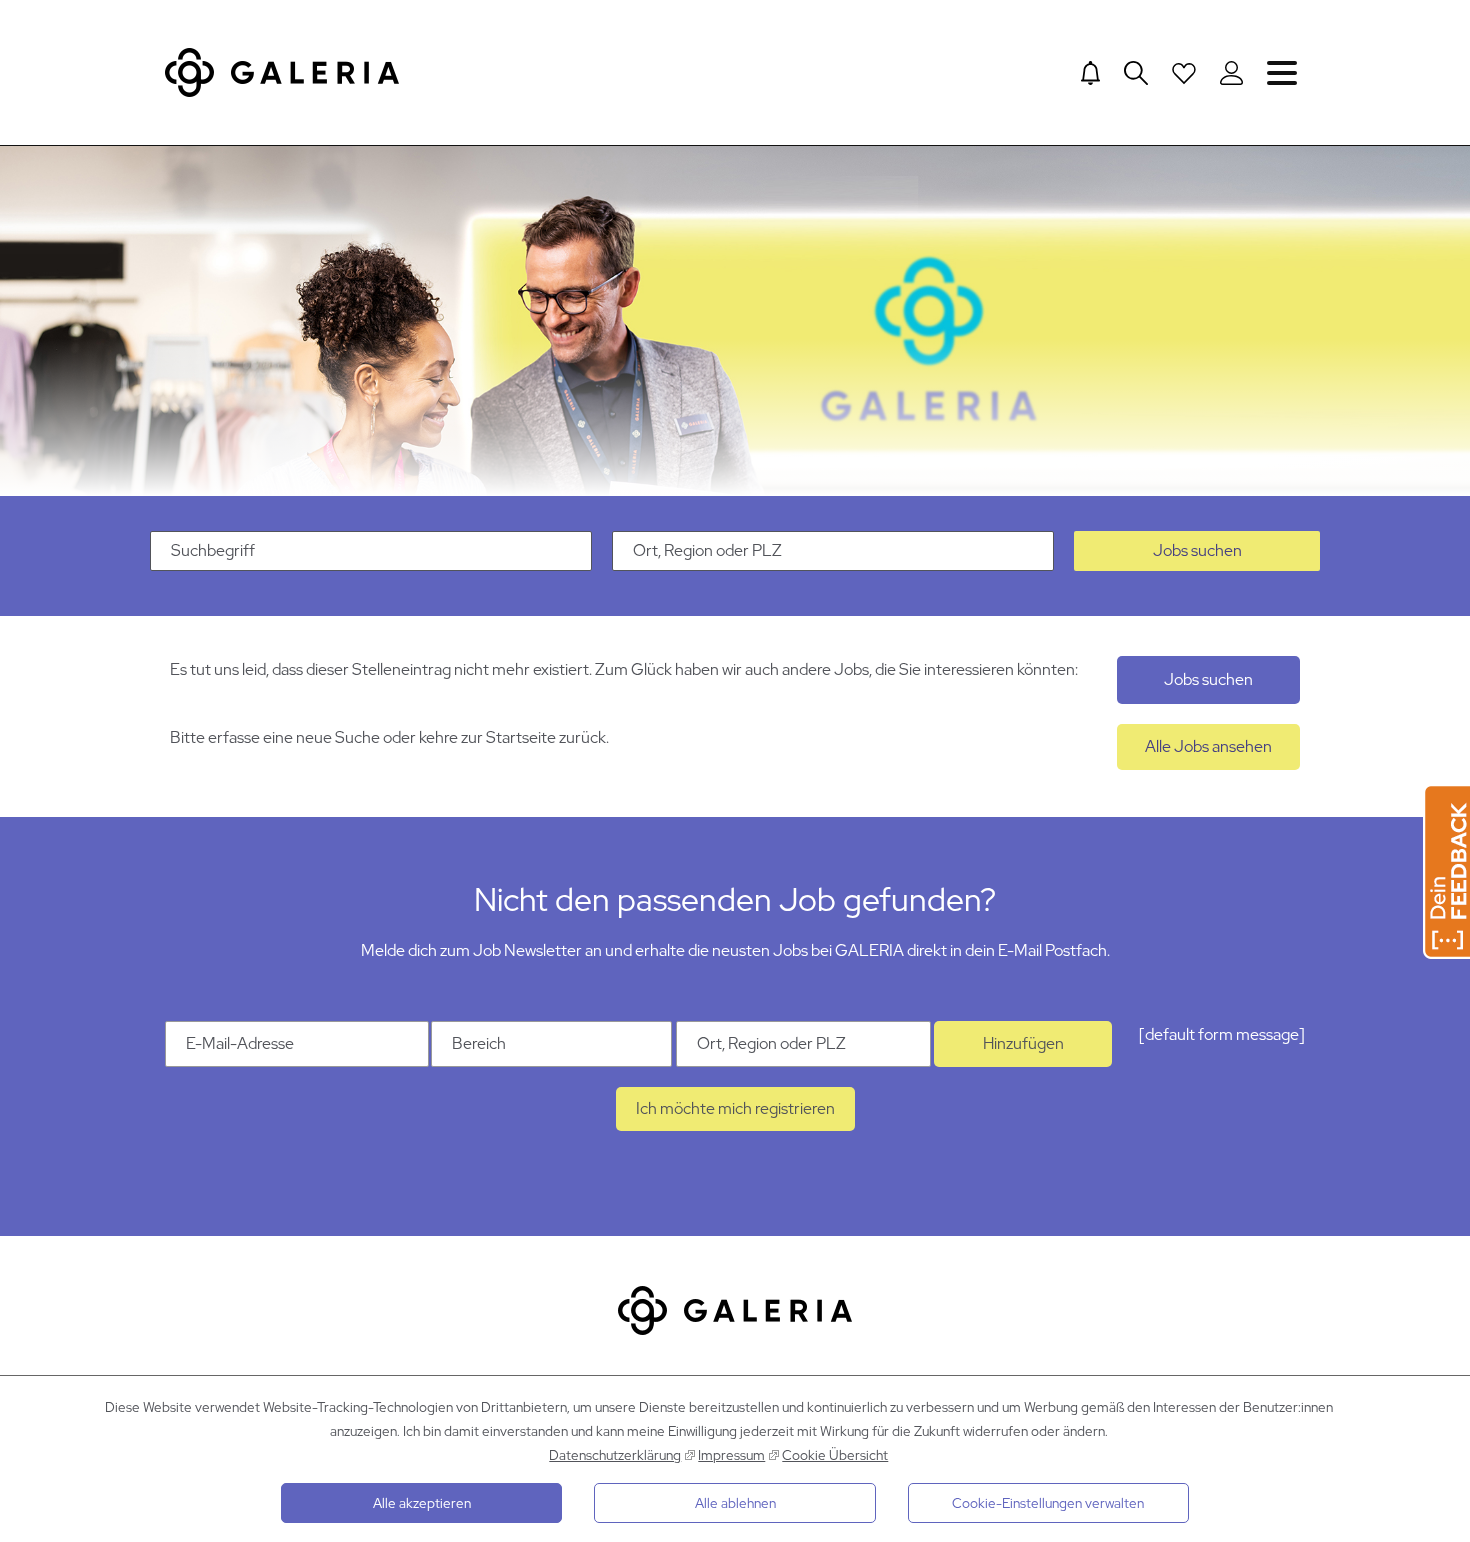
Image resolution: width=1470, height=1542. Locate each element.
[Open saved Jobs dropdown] (1184, 73)
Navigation (1282, 72)
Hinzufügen (1023, 1043)
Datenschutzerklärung (615, 1455)
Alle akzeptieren (422, 1503)
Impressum (731, 1455)
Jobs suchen (1197, 550)
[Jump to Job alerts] (1090, 73)
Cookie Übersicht (835, 1455)
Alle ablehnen (735, 1503)
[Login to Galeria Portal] (1231, 73)
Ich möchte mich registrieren (735, 1108)
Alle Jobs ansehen (1208, 746)
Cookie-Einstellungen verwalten (1048, 1503)
